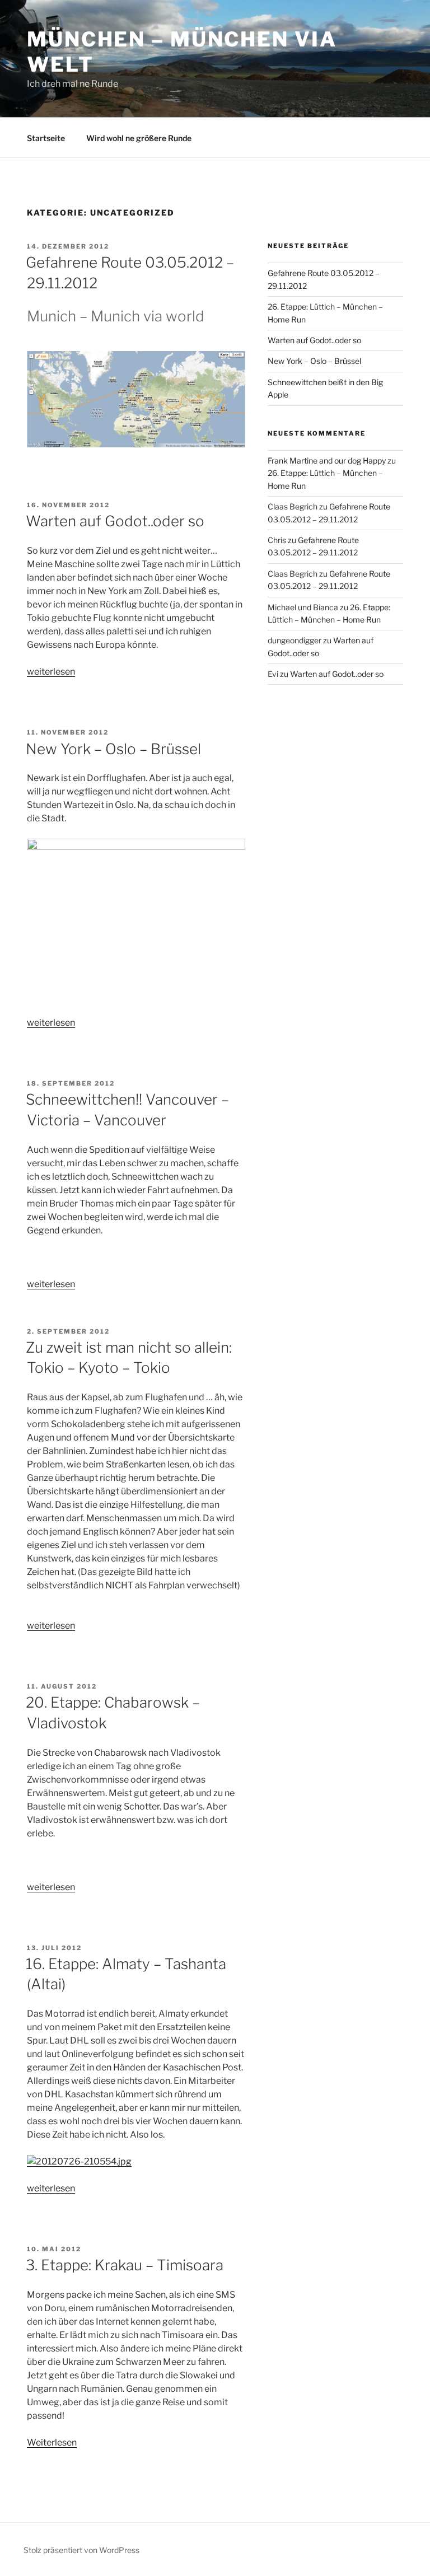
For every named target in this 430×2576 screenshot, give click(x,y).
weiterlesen (51, 672)
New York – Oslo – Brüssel (113, 749)
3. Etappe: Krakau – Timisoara (125, 2265)
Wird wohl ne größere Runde (139, 138)
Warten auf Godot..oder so (115, 521)
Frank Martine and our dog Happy (327, 460)
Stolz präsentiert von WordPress (81, 2550)
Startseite (46, 138)
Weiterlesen (52, 2442)
